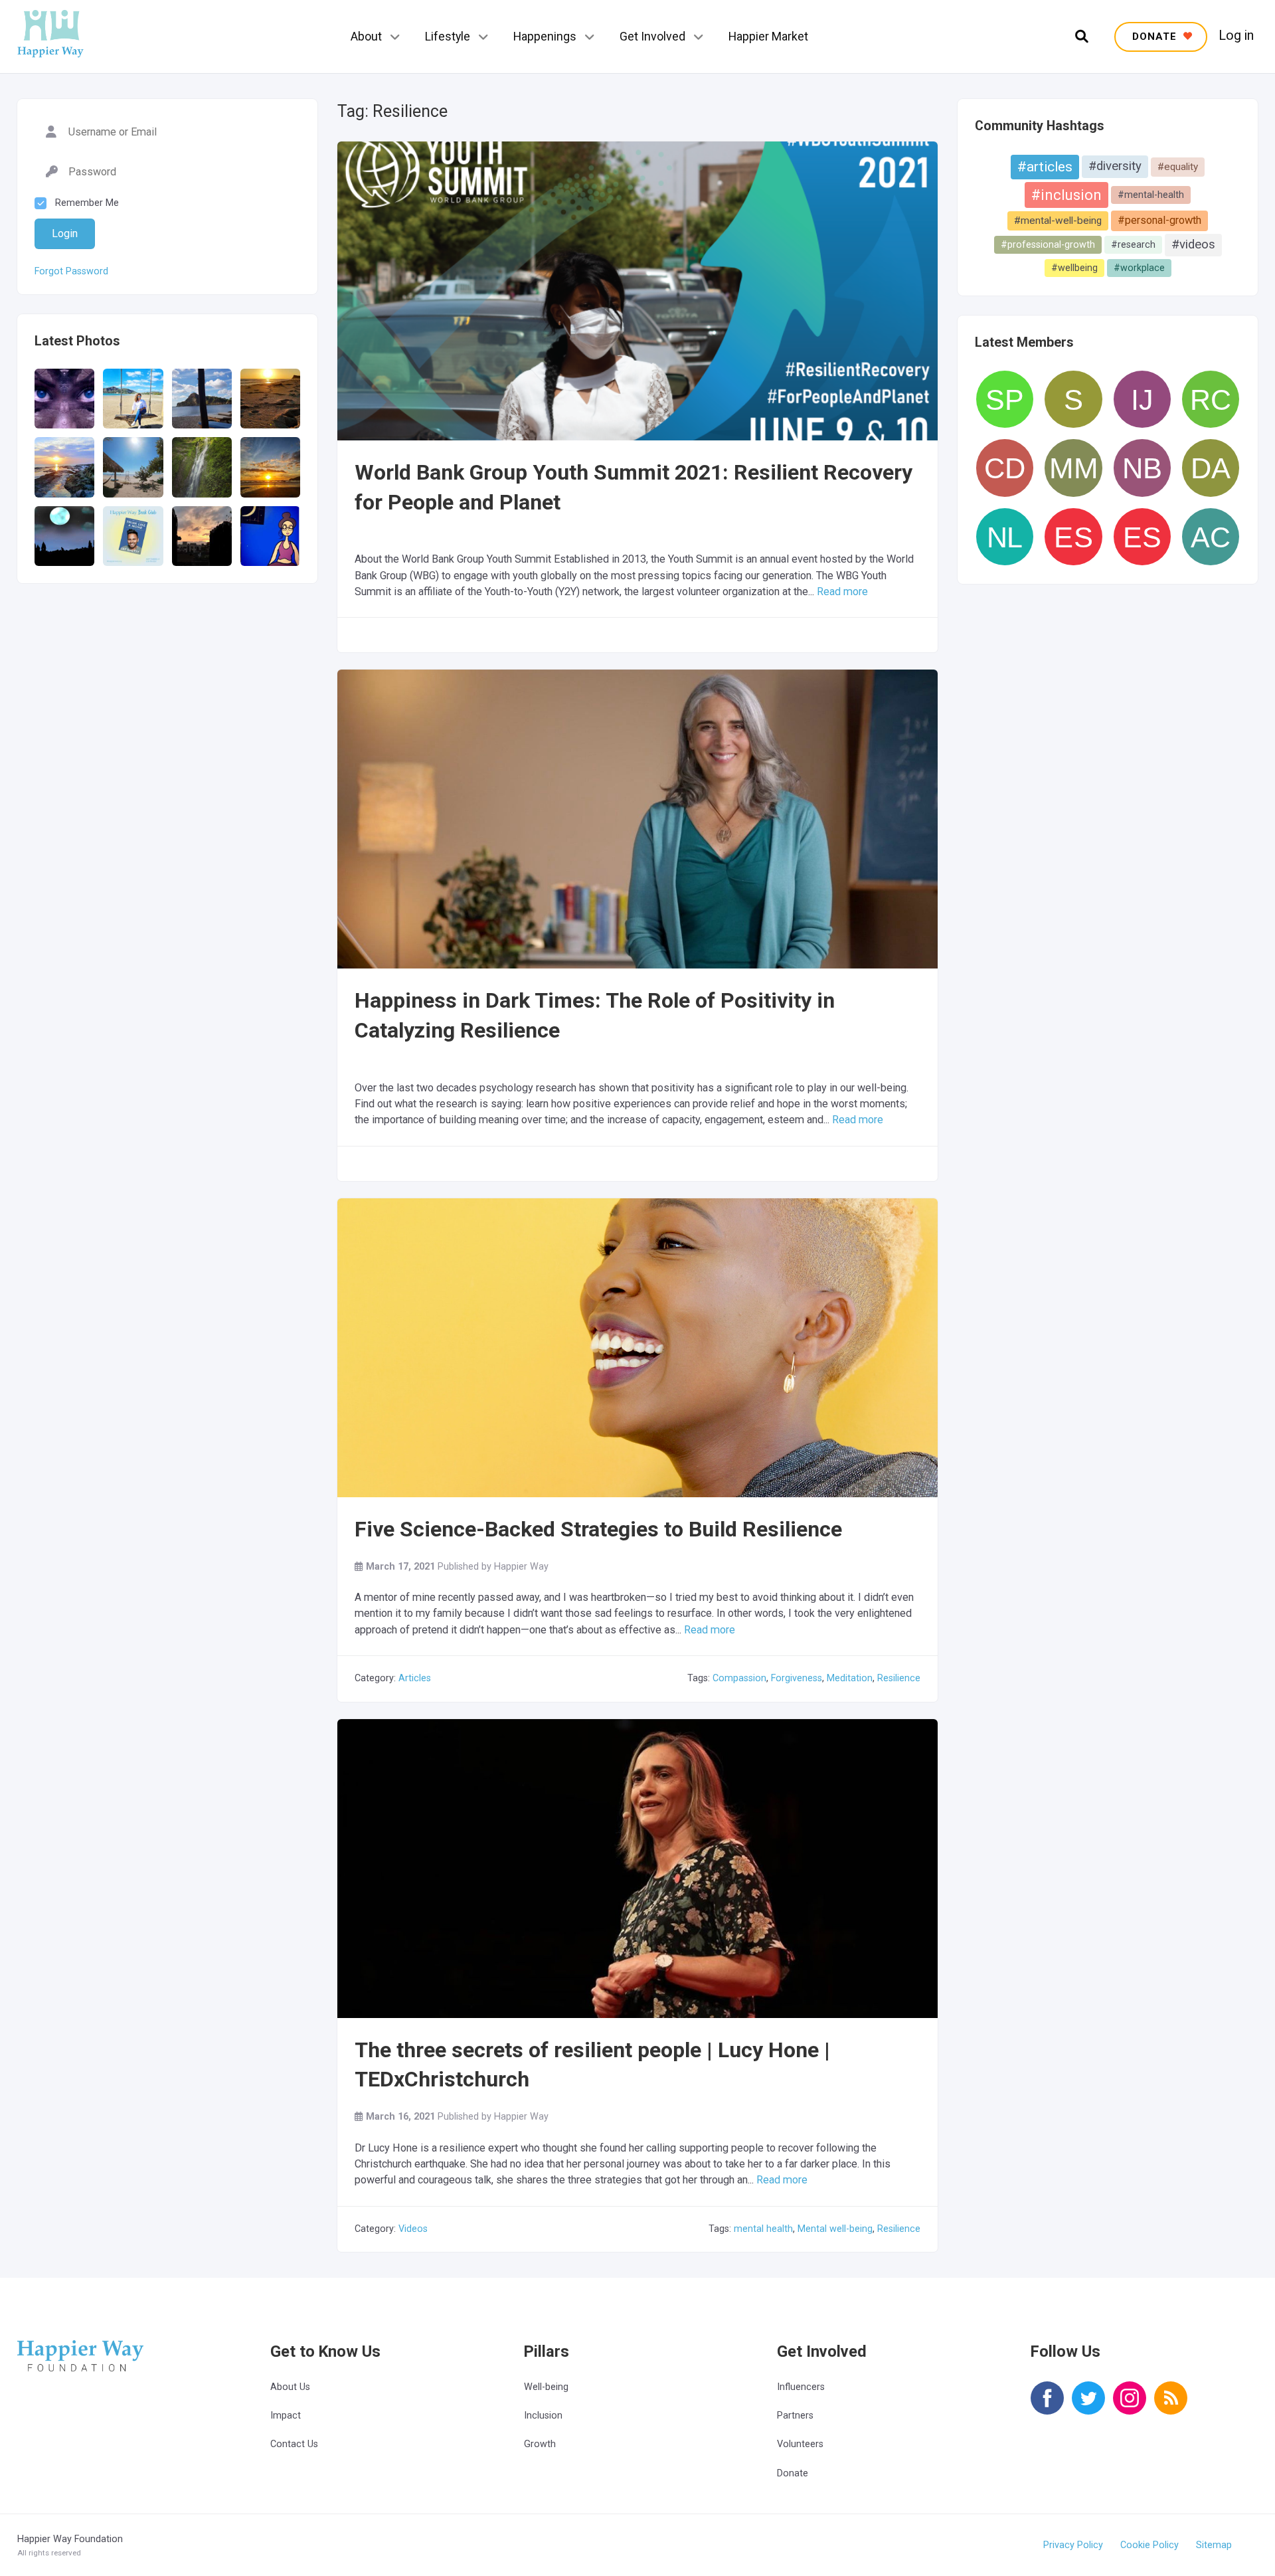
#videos (1193, 244)
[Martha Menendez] (1073, 468)
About (366, 36)
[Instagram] (1130, 2407)
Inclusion (543, 2416)
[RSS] (1171, 2407)
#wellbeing (1074, 268)
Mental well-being (835, 2229)
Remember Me (87, 203)
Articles (415, 1678)
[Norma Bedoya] (1142, 468)
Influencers (801, 2387)
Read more (842, 592)
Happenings (545, 36)
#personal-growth (1159, 220)
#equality (1178, 167)
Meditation (850, 1678)
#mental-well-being (1058, 221)
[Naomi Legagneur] (1005, 537)
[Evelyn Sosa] (1073, 537)
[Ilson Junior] (1142, 399)
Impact (286, 2416)
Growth (540, 2444)
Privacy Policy (1073, 2545)
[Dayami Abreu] (1211, 468)
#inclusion (1066, 195)
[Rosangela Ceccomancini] (1211, 399)
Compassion (739, 1678)
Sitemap (1214, 2545)
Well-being (546, 2387)
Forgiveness (797, 1678)
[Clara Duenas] (1005, 468)
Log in (1236, 36)
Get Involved (652, 36)
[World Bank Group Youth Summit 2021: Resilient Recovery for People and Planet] (637, 311)
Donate (793, 2473)
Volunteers (800, 2444)
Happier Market (768, 36)
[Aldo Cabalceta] (1211, 537)
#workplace (1139, 268)
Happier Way (521, 1567)
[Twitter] (1088, 2407)
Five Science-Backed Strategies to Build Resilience (598, 1529)
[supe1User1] (1073, 399)
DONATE (1156, 37)
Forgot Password (71, 272)
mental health (763, 2229)
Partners (795, 2416)
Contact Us (294, 2444)
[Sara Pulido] (1005, 399)
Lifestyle (448, 36)
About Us (290, 2387)
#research (1133, 244)
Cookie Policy (1149, 2545)
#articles (1045, 167)
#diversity (1115, 166)
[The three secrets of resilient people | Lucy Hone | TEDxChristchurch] (637, 1888)
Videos (413, 2229)
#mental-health (1151, 195)
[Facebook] (1047, 2407)
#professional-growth (1048, 244)
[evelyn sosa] (1142, 537)
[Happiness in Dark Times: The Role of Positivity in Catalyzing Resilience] (637, 838)
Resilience (899, 1678)
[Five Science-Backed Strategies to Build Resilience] (637, 1399)
